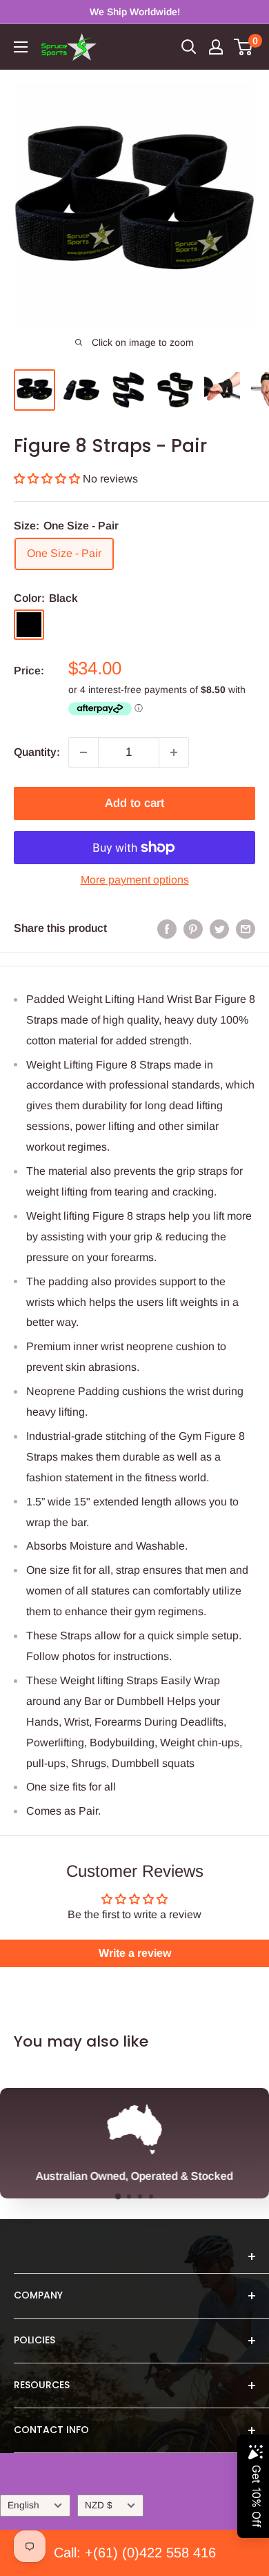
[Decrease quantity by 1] (83, 752)
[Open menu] (21, 47)
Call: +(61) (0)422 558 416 (135, 2553)
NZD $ (99, 2505)
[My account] (216, 47)
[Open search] (189, 47)
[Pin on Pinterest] (193, 928)
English (23, 2505)
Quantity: (37, 752)
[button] (48, 479)
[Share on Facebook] (167, 928)
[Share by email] (246, 928)
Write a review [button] (135, 1953)
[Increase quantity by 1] (174, 752)
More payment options (135, 880)
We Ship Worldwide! (135, 12)
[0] (244, 47)
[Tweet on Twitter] (219, 928)
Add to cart (134, 803)
